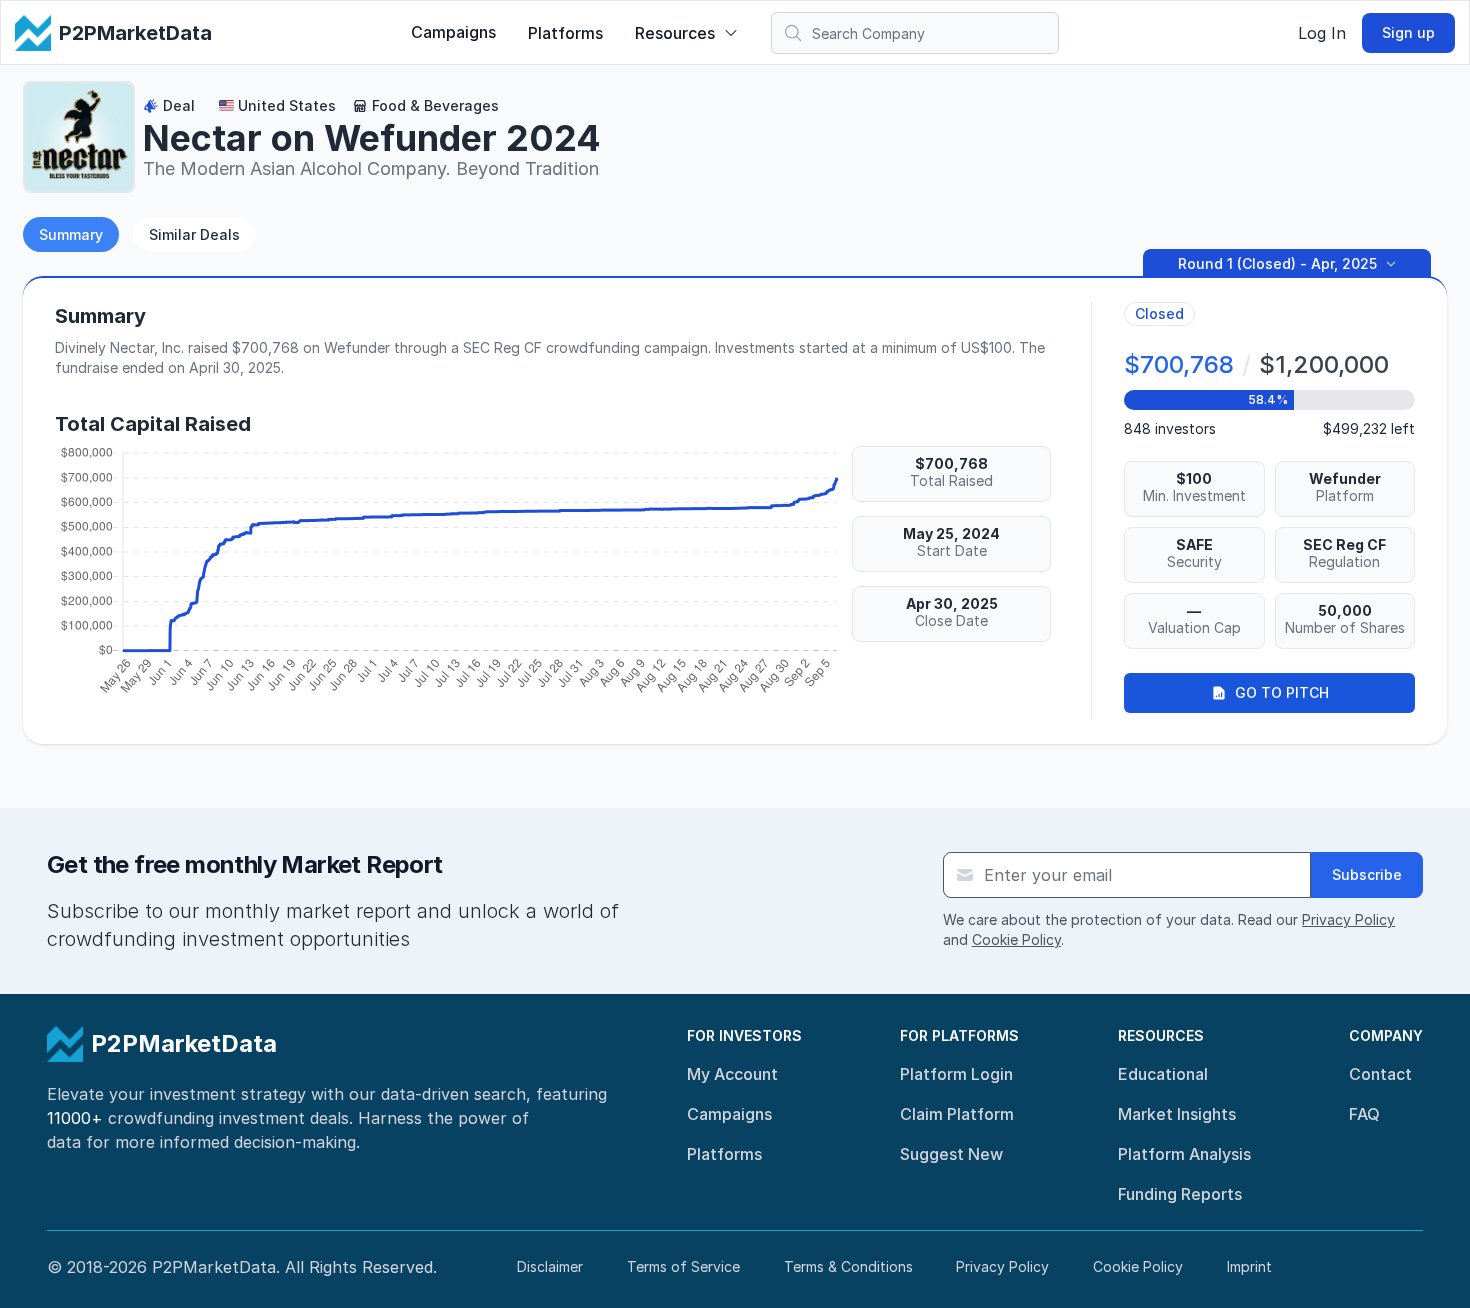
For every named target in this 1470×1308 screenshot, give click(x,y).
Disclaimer (550, 1266)
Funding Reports (1180, 1194)
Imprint (1249, 1266)
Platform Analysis (1184, 1154)
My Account (732, 1074)
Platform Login (956, 1074)
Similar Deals (194, 234)
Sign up (1408, 32)
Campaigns (453, 32)
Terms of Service (683, 1266)
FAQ (1364, 1114)
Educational (1163, 1074)
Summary (71, 234)
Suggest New (951, 1154)
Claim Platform (957, 1114)
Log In (1322, 33)
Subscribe (1367, 874)
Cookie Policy (1016, 939)
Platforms (565, 33)
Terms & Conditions (848, 1266)
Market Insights (1177, 1114)
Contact (1380, 1074)
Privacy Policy (1348, 919)
